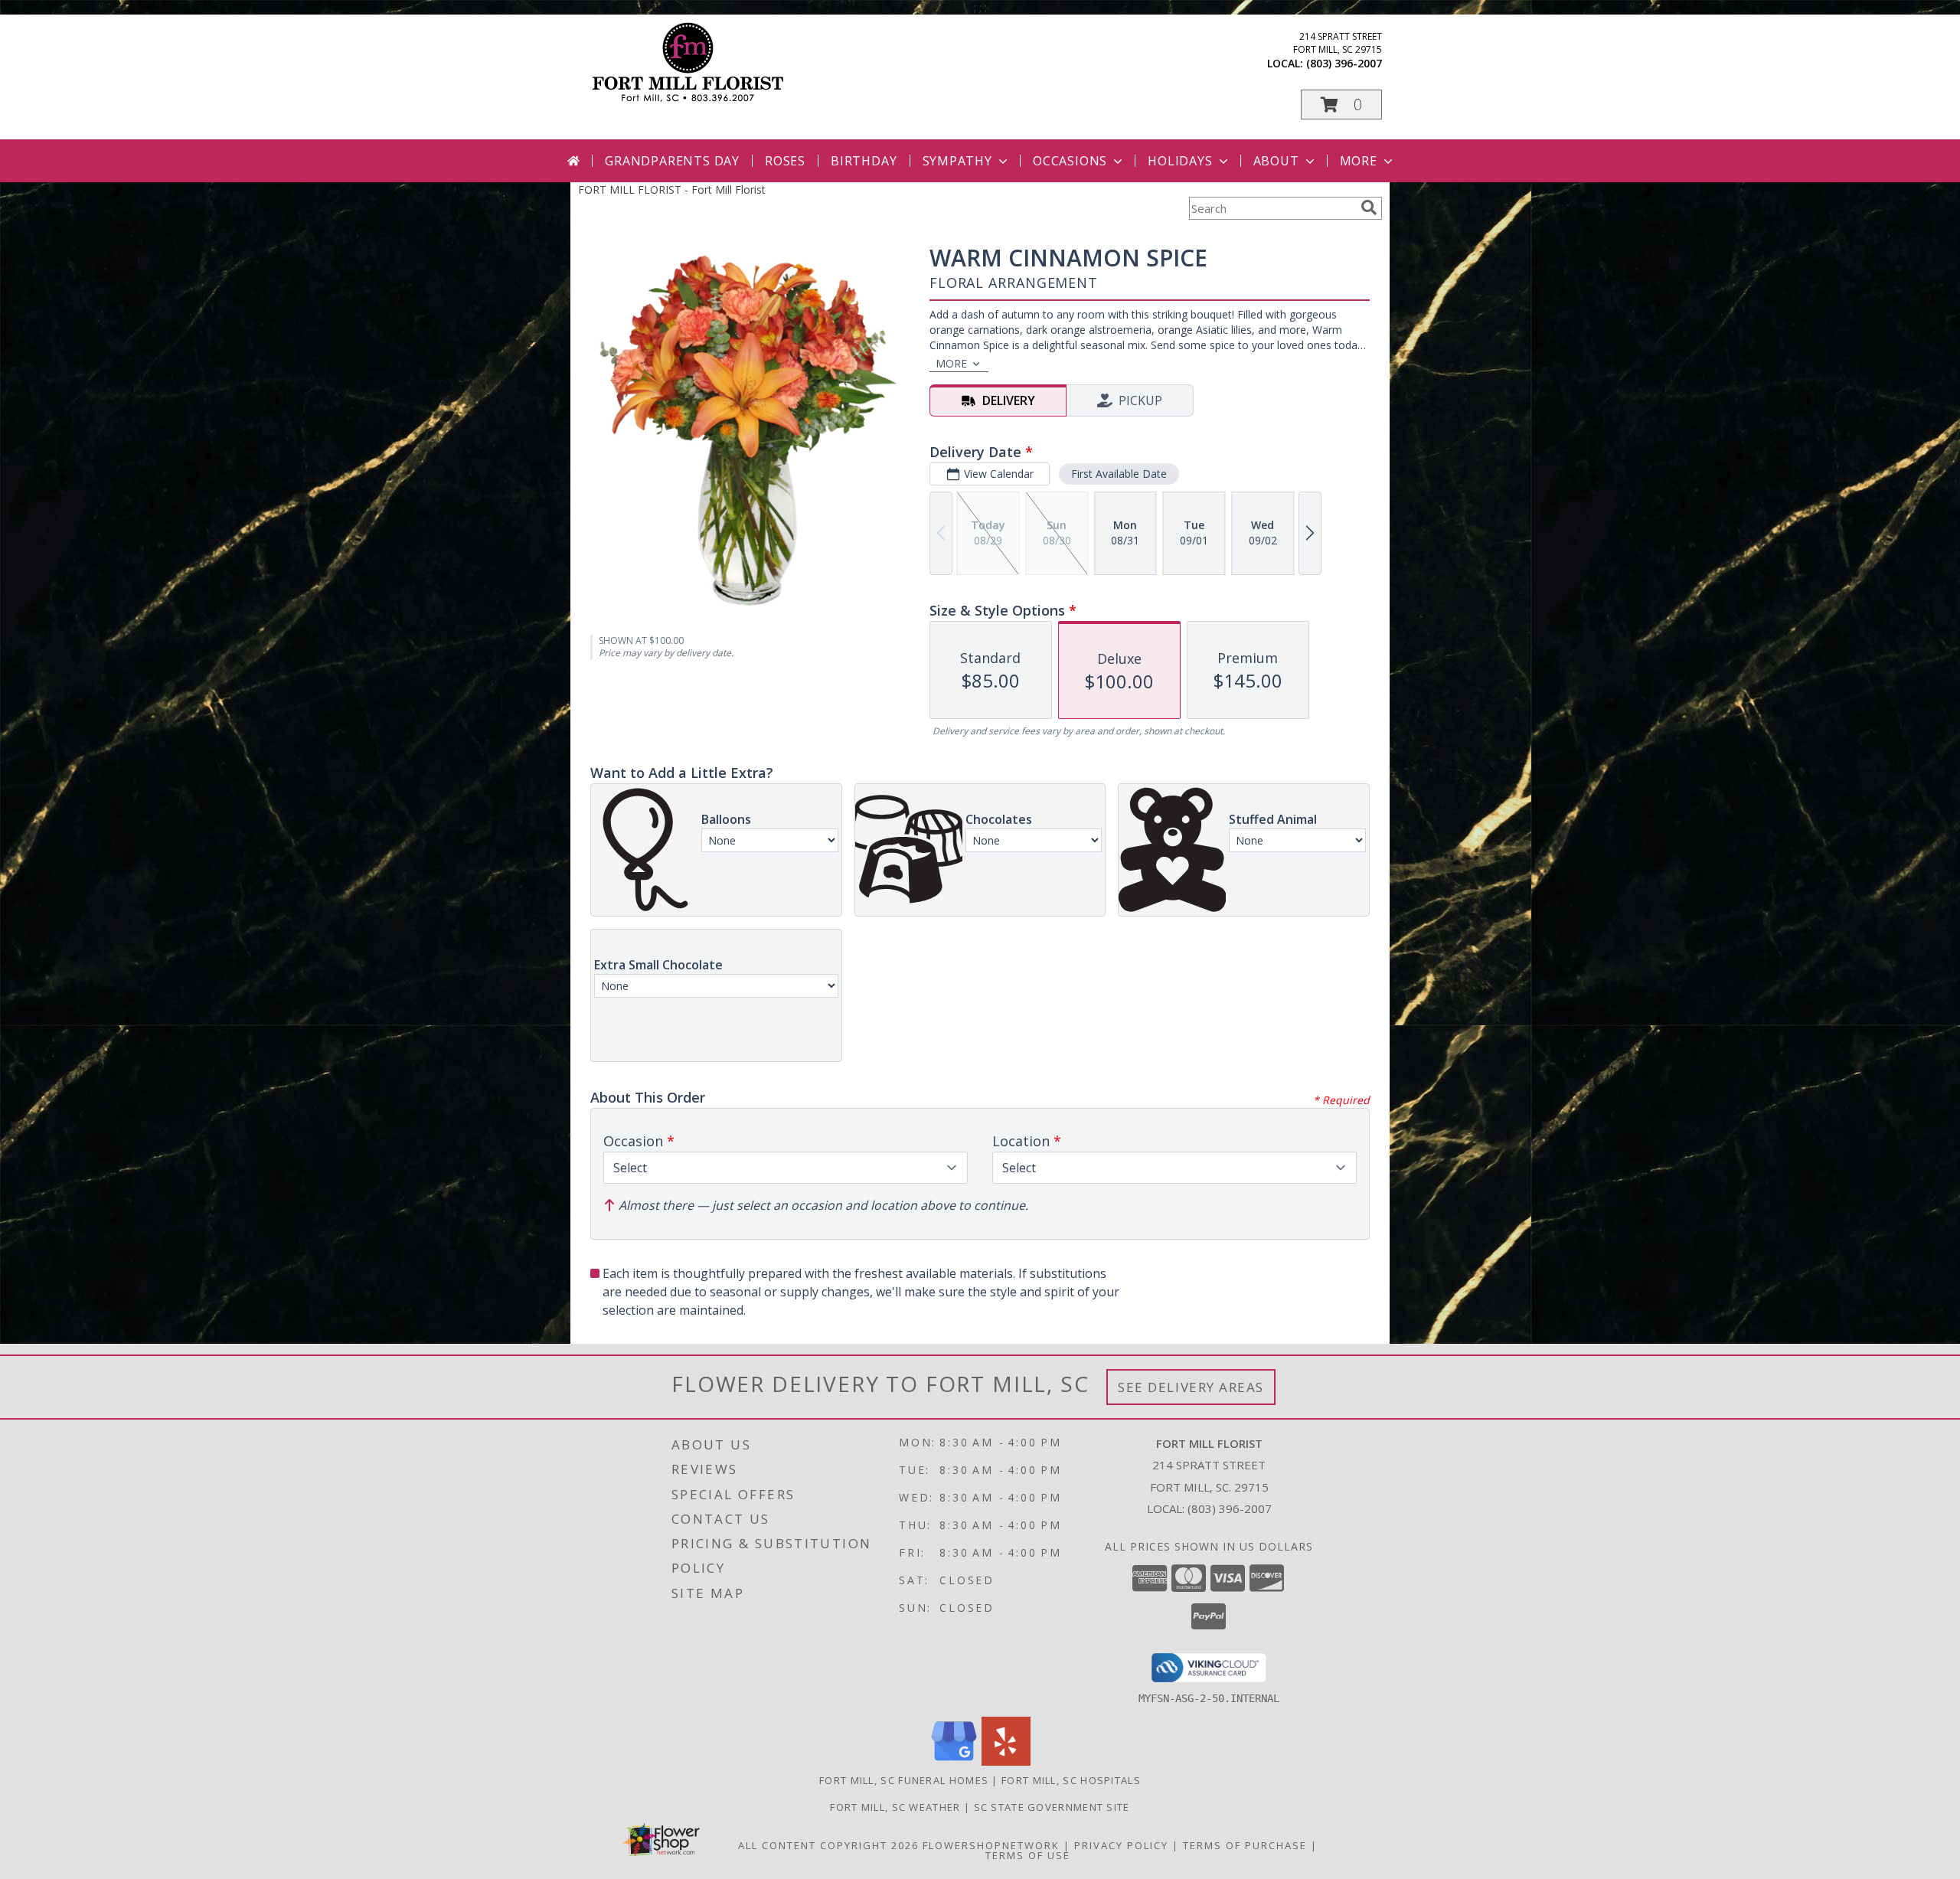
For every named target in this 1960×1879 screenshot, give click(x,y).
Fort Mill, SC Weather (895, 1807)
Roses (785, 161)
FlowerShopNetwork (991, 1845)
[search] (1369, 208)
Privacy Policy (1121, 1845)
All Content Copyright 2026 (828, 1845)
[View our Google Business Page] (954, 1761)
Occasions (1070, 161)
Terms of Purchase (1245, 1845)
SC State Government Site (1052, 1807)
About (1276, 161)
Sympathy (957, 161)
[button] (1341, 105)
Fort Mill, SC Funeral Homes (904, 1780)
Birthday (864, 161)
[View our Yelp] (1006, 1761)
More (1359, 161)
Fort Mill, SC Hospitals (1071, 1780)
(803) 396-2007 (1344, 63)
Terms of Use (1028, 1855)
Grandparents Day (672, 161)
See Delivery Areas (1191, 1387)
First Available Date (1119, 474)
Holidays (1180, 161)
